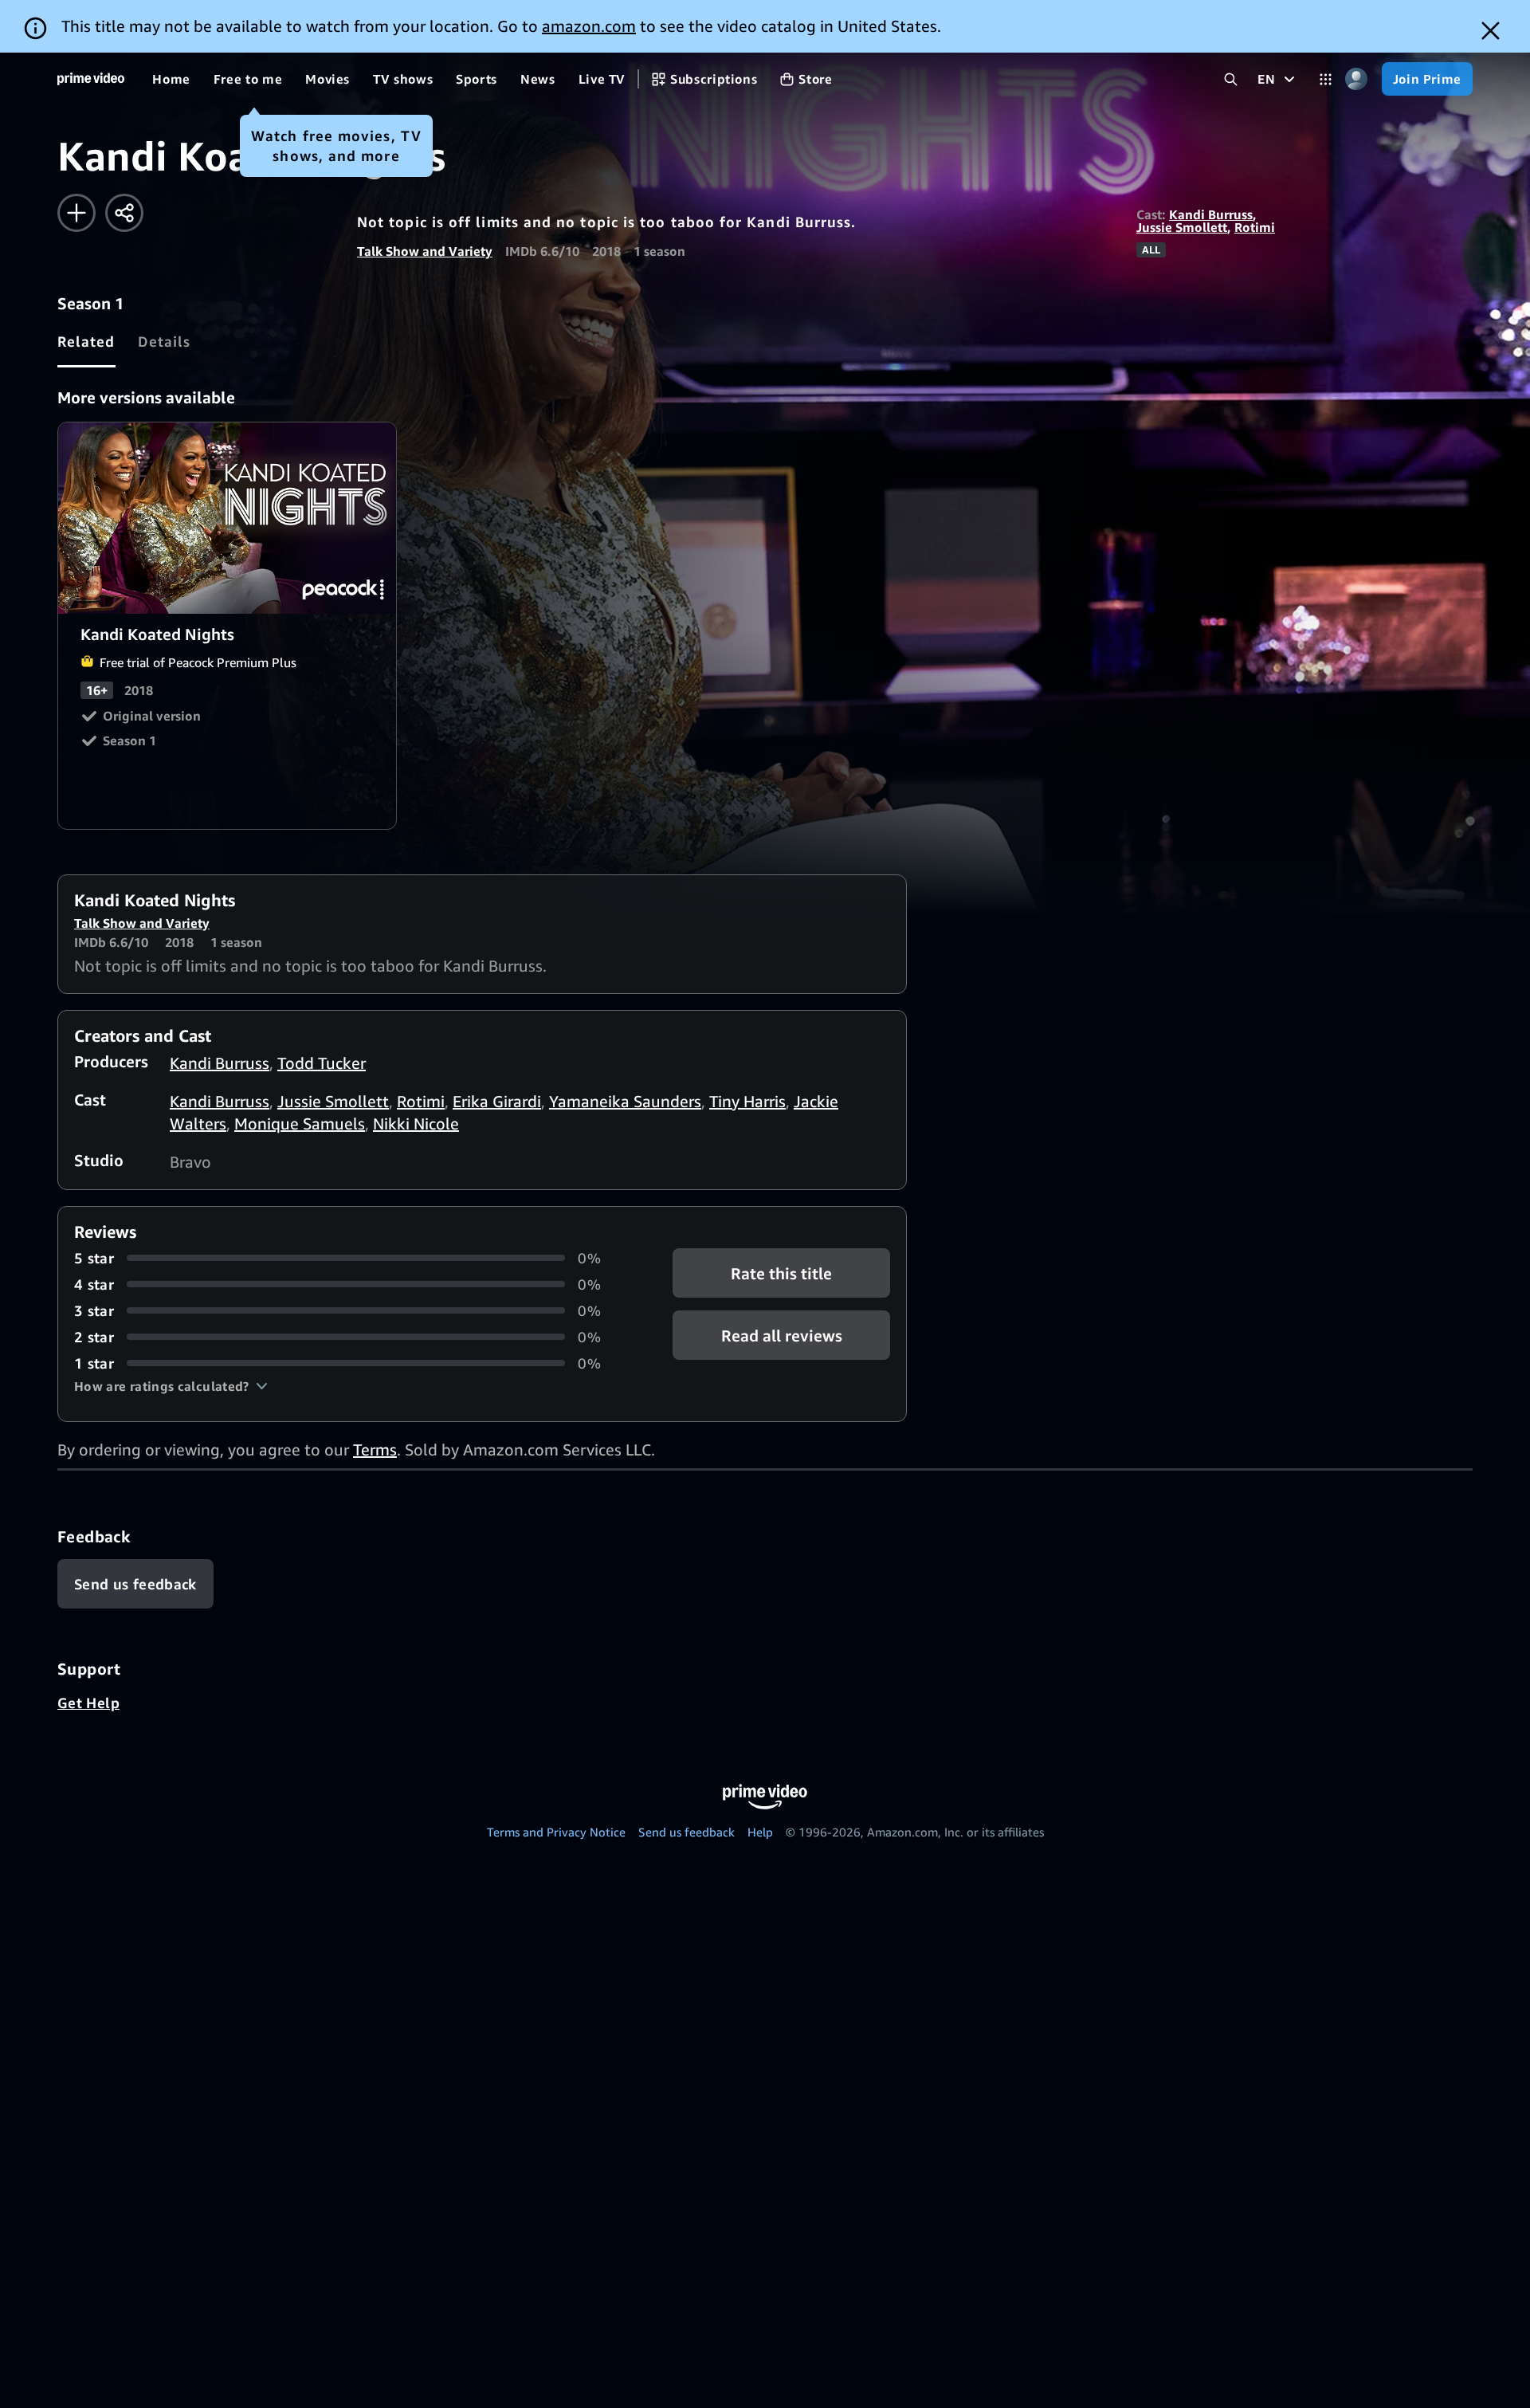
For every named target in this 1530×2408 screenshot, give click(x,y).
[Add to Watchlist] (76, 213)
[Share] (124, 213)
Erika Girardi (497, 1101)
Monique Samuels (300, 1123)
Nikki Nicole (416, 1123)
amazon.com (589, 26)
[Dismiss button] (1491, 31)
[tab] (86, 341)
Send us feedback (687, 1832)
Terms (375, 1450)
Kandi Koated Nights (228, 518)
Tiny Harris (747, 1101)
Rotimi (1255, 227)
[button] (171, 1386)
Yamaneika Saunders (625, 1101)
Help (760, 1832)
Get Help (88, 1703)
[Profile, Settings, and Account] (1357, 79)
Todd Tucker (322, 1063)
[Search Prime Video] (1231, 79)
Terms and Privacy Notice (556, 1832)
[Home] (91, 79)
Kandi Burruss (1211, 214)
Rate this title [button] (781, 1273)
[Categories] (1326, 79)
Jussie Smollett (1182, 227)
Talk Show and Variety (425, 251)
